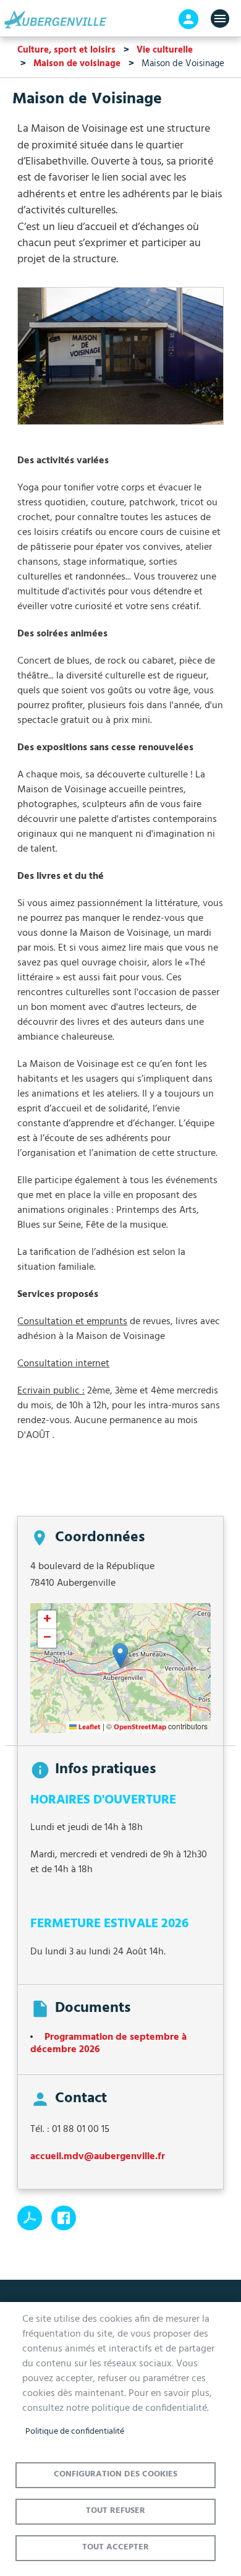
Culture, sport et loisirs (66, 50)
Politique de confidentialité (75, 2432)
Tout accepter (116, 2547)
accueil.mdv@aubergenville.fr (98, 2157)
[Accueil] (59, 20)
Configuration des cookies (116, 2474)
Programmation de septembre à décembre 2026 (108, 2043)
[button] (120, 361)
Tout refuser (116, 2511)
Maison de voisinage (77, 64)
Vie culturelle (165, 50)
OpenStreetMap (140, 1727)
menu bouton (220, 19)
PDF (30, 2218)
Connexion (188, 19)
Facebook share (64, 2218)
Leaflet (89, 1727)
